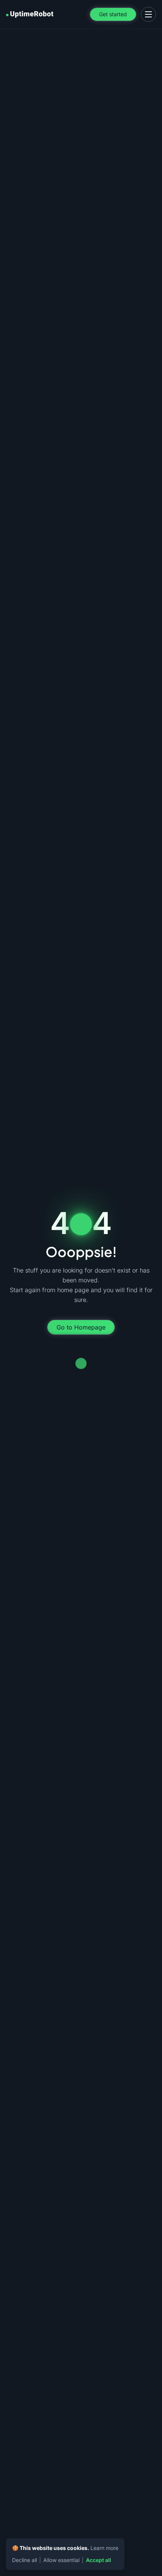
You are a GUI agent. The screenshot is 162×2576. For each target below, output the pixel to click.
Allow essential (61, 2560)
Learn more (104, 2548)
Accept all (99, 2560)
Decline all (24, 2560)
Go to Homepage (81, 1327)
